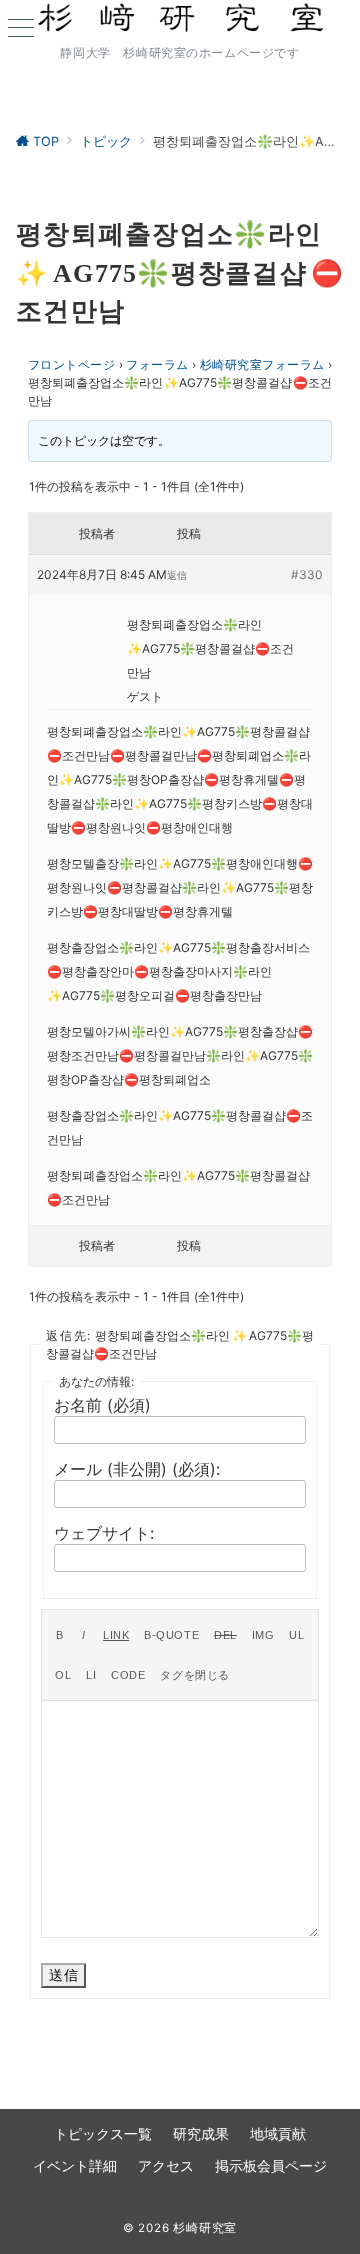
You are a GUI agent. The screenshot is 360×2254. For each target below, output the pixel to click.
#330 (307, 574)
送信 (63, 1975)
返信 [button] (177, 575)
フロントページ (71, 364)
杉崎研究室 (205, 2228)
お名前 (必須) (102, 1405)
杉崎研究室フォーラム (262, 364)
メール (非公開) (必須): (137, 1469)
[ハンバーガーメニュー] (21, 30)
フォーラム (157, 364)
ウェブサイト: (104, 1533)
